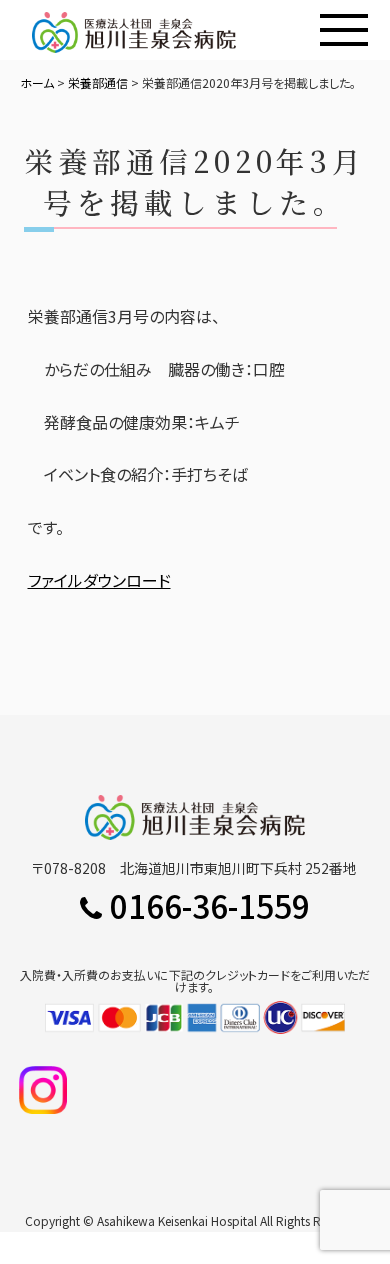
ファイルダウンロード (99, 580)
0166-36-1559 (210, 905)
